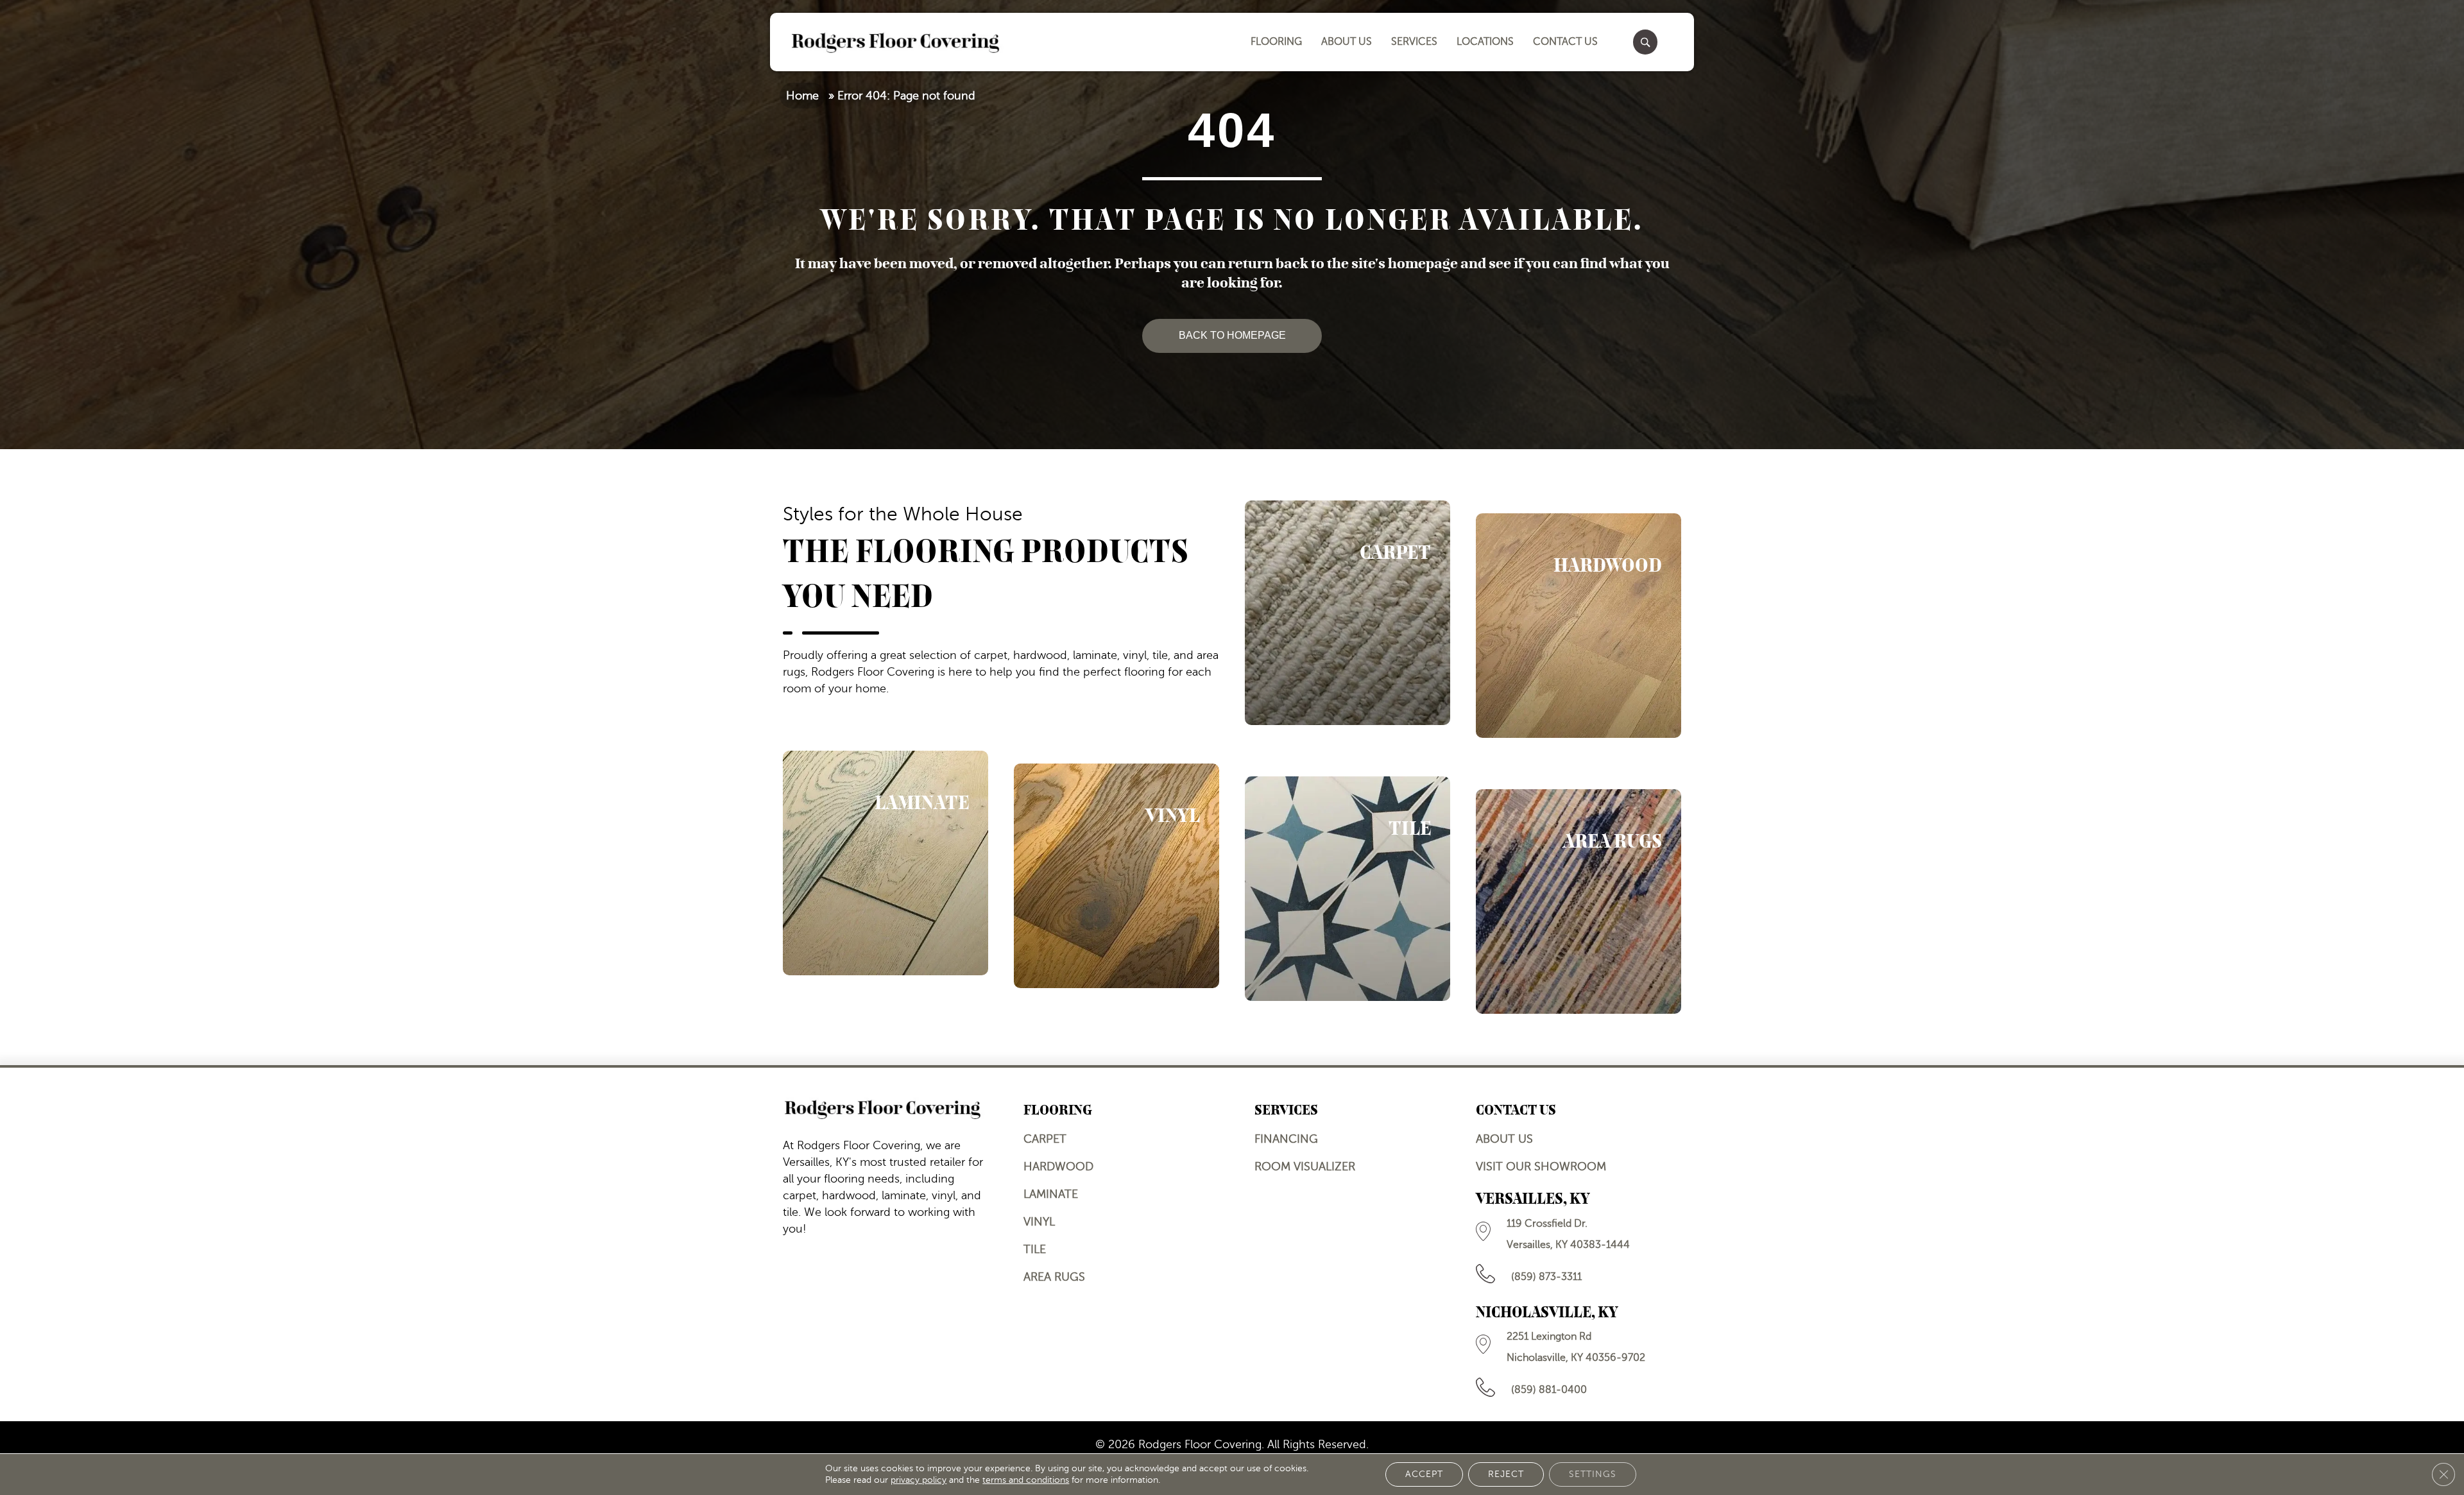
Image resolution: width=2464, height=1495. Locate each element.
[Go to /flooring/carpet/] (1347, 613)
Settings (1593, 1474)
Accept (1424, 1474)
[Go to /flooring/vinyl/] (1116, 876)
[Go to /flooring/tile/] (1347, 889)
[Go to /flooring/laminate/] (886, 863)
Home (802, 96)
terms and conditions (1026, 1480)
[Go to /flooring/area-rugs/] (1579, 901)
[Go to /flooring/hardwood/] (1579, 626)
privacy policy (919, 1480)
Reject (1506, 1474)
